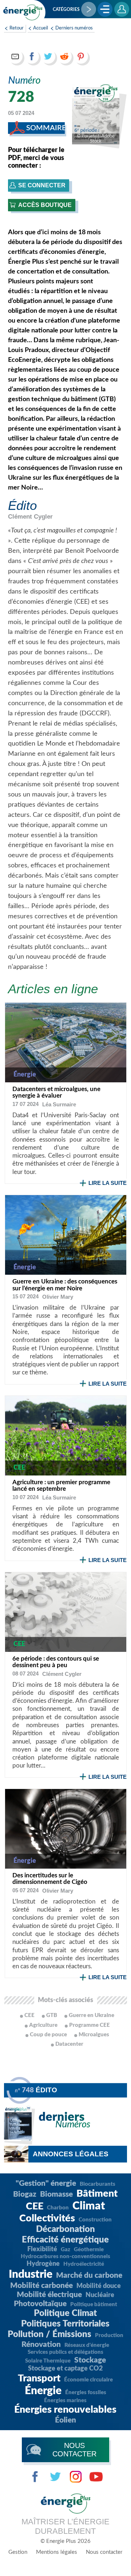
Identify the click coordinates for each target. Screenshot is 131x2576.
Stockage (90, 2360)
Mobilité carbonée (41, 2286)
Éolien (65, 2420)
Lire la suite (108, 1183)
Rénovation (41, 2345)
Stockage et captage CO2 (65, 2369)
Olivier (58, 1297)
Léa (59, 1104)
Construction (95, 2220)
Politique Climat (65, 2313)
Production (109, 2335)
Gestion (18, 2552)
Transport (39, 2378)
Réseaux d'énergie (87, 2345)
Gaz (65, 2250)
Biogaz (25, 2194)
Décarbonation (65, 2229)
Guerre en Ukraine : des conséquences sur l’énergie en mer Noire (65, 1285)
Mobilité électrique (49, 2295)
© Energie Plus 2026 (65, 2541)
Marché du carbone (89, 2275)
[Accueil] (23, 12)
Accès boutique (45, 205)
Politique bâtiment (94, 2305)
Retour (17, 28)
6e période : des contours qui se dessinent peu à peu (56, 1662)
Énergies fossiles (86, 2393)
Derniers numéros (74, 28)
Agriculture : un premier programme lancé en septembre (61, 1486)
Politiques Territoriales (65, 2324)
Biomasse (56, 2194)
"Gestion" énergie (46, 2183)
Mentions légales (57, 2552)
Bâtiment (97, 2194)
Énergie (43, 2391)
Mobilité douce (99, 2286)
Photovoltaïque (40, 2304)
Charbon (58, 2208)
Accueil (41, 28)
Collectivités (47, 2218)
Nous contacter (104, 2552)
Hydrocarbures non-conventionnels (65, 2257)
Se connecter (42, 185)
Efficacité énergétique (65, 2240)
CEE (35, 2206)
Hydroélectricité (84, 2264)
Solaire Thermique (48, 2361)
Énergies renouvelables (65, 2410)
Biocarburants (98, 2184)
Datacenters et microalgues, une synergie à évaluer (56, 1093)
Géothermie (89, 2250)
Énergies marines (65, 2401)
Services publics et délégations (65, 2352)
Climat (89, 2206)
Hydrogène (43, 2264)
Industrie (31, 2275)
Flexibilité (42, 2249)
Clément (30, 517)
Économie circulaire (88, 2380)
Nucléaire (100, 2295)
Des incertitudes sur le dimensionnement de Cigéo (50, 1879)
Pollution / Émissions (49, 2335)
